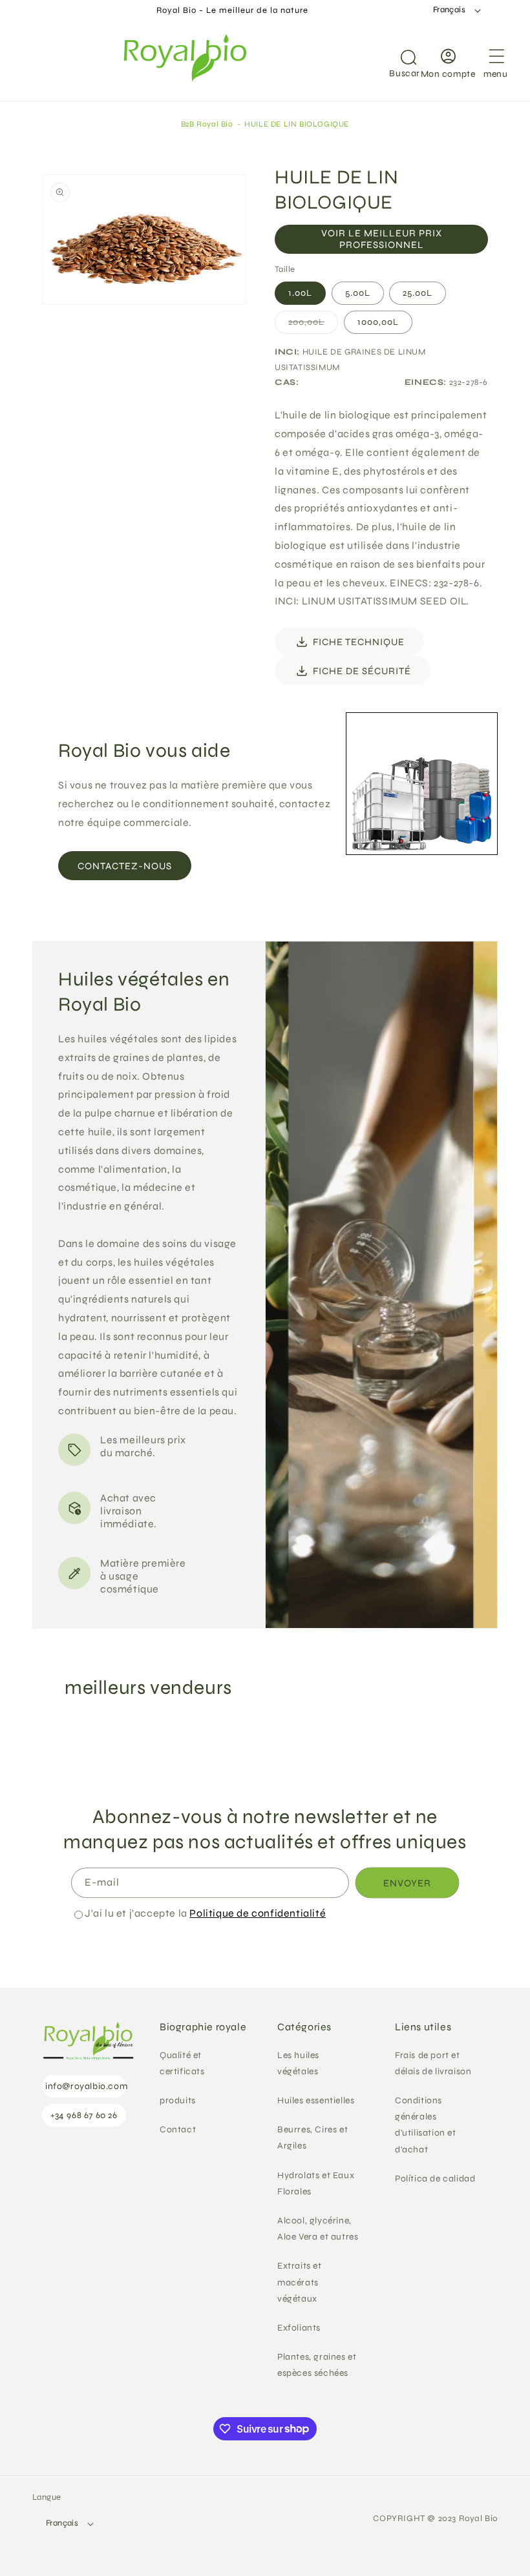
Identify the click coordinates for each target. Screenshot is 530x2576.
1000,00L (378, 322)
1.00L (300, 293)
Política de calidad (435, 2179)
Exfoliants (299, 2328)
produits (178, 2100)
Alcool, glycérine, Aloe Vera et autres (318, 2229)
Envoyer (407, 1883)
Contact (178, 2129)
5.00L (358, 293)
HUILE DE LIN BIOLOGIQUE (297, 124)
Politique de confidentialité (258, 1913)
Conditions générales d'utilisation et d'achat (426, 2125)
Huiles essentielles (316, 2100)
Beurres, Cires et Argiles (313, 2138)
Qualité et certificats (182, 2063)
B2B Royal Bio (207, 124)
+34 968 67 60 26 (84, 2115)
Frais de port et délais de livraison (433, 2063)
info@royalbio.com (86, 2086)
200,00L (313, 325)
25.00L (418, 293)
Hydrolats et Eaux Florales (316, 2183)
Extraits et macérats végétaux (300, 2282)
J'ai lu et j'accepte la (205, 1913)
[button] (392, 61)
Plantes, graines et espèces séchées (317, 2365)
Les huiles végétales (298, 2063)
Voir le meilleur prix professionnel (382, 239)
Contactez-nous (125, 866)
